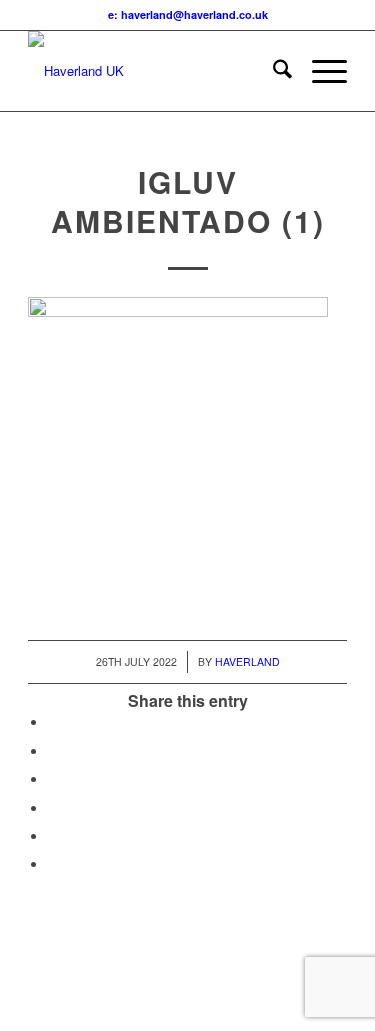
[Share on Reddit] (53, 836)
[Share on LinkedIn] (53, 808)
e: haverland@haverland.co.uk (188, 14)
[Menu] (319, 71)
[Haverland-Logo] (155, 71)
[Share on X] (53, 751)
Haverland (247, 661)
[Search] (272, 71)
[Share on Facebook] (53, 722)
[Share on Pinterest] (53, 779)
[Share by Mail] (53, 864)
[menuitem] (272, 71)
